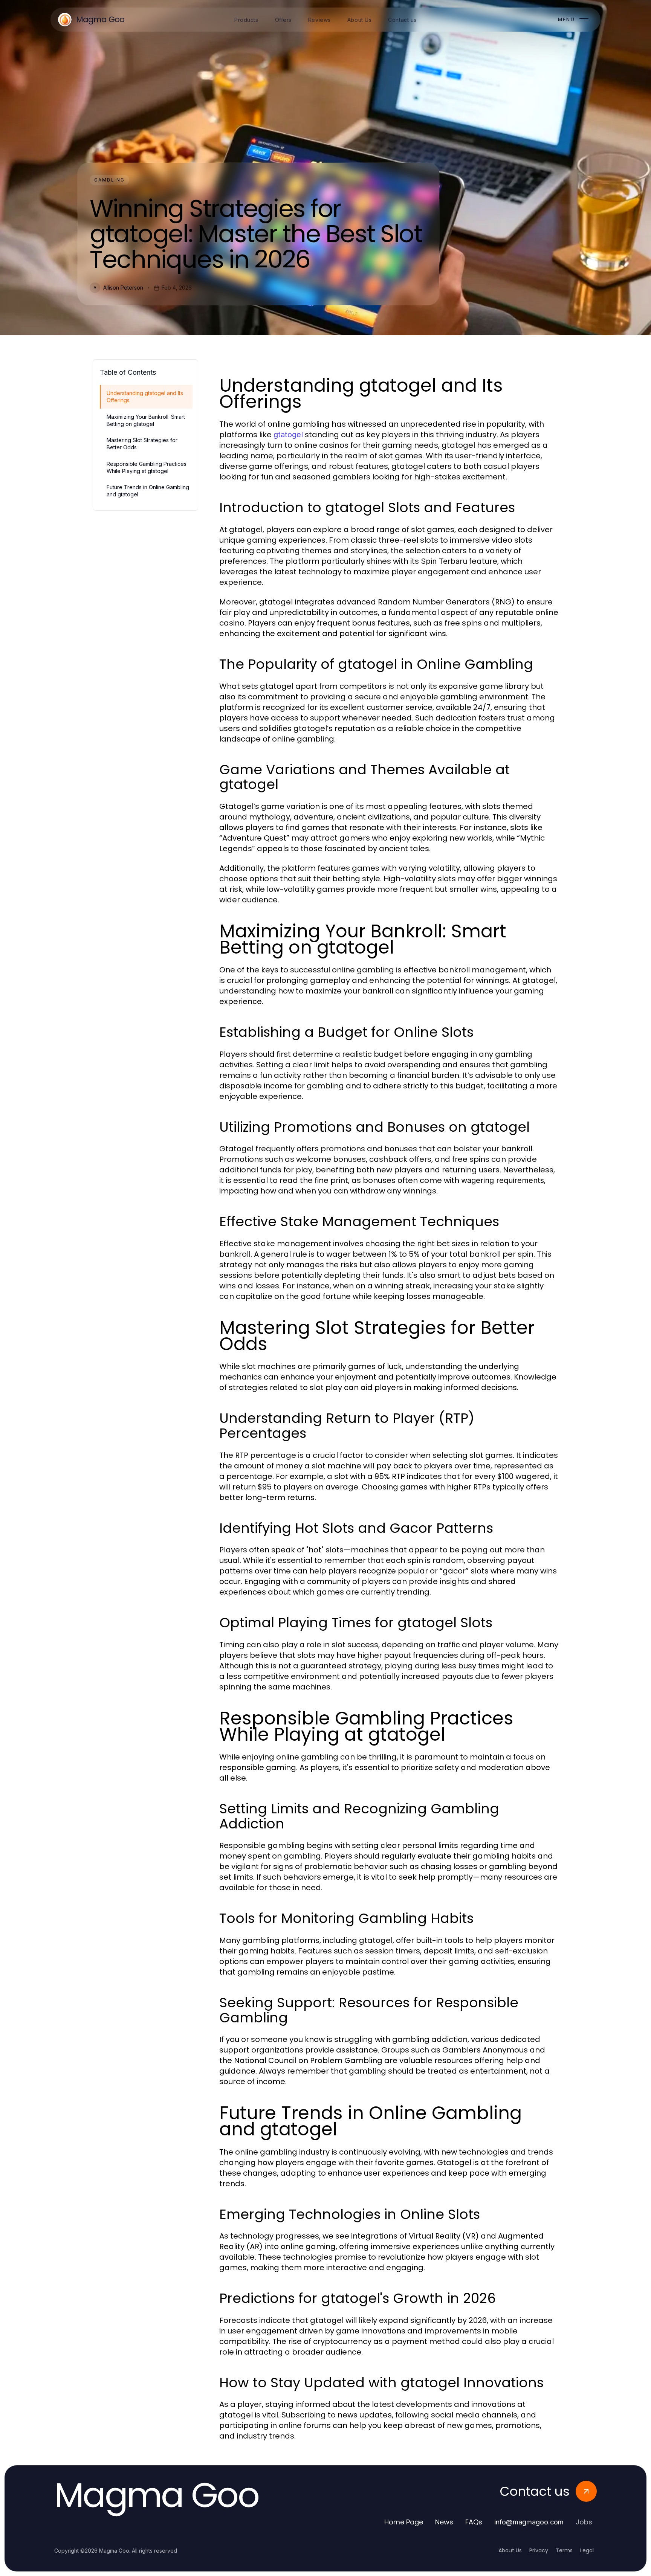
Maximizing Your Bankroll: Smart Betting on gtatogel (146, 420)
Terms (564, 2550)
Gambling (109, 180)
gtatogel (288, 435)
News (444, 2522)
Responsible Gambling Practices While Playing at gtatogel (147, 467)
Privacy (539, 2550)
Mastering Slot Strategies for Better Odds (142, 444)
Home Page (404, 2522)
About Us (510, 2550)
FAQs (474, 2522)
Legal (587, 2550)
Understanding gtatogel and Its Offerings (145, 397)
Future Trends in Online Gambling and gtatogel (148, 491)
